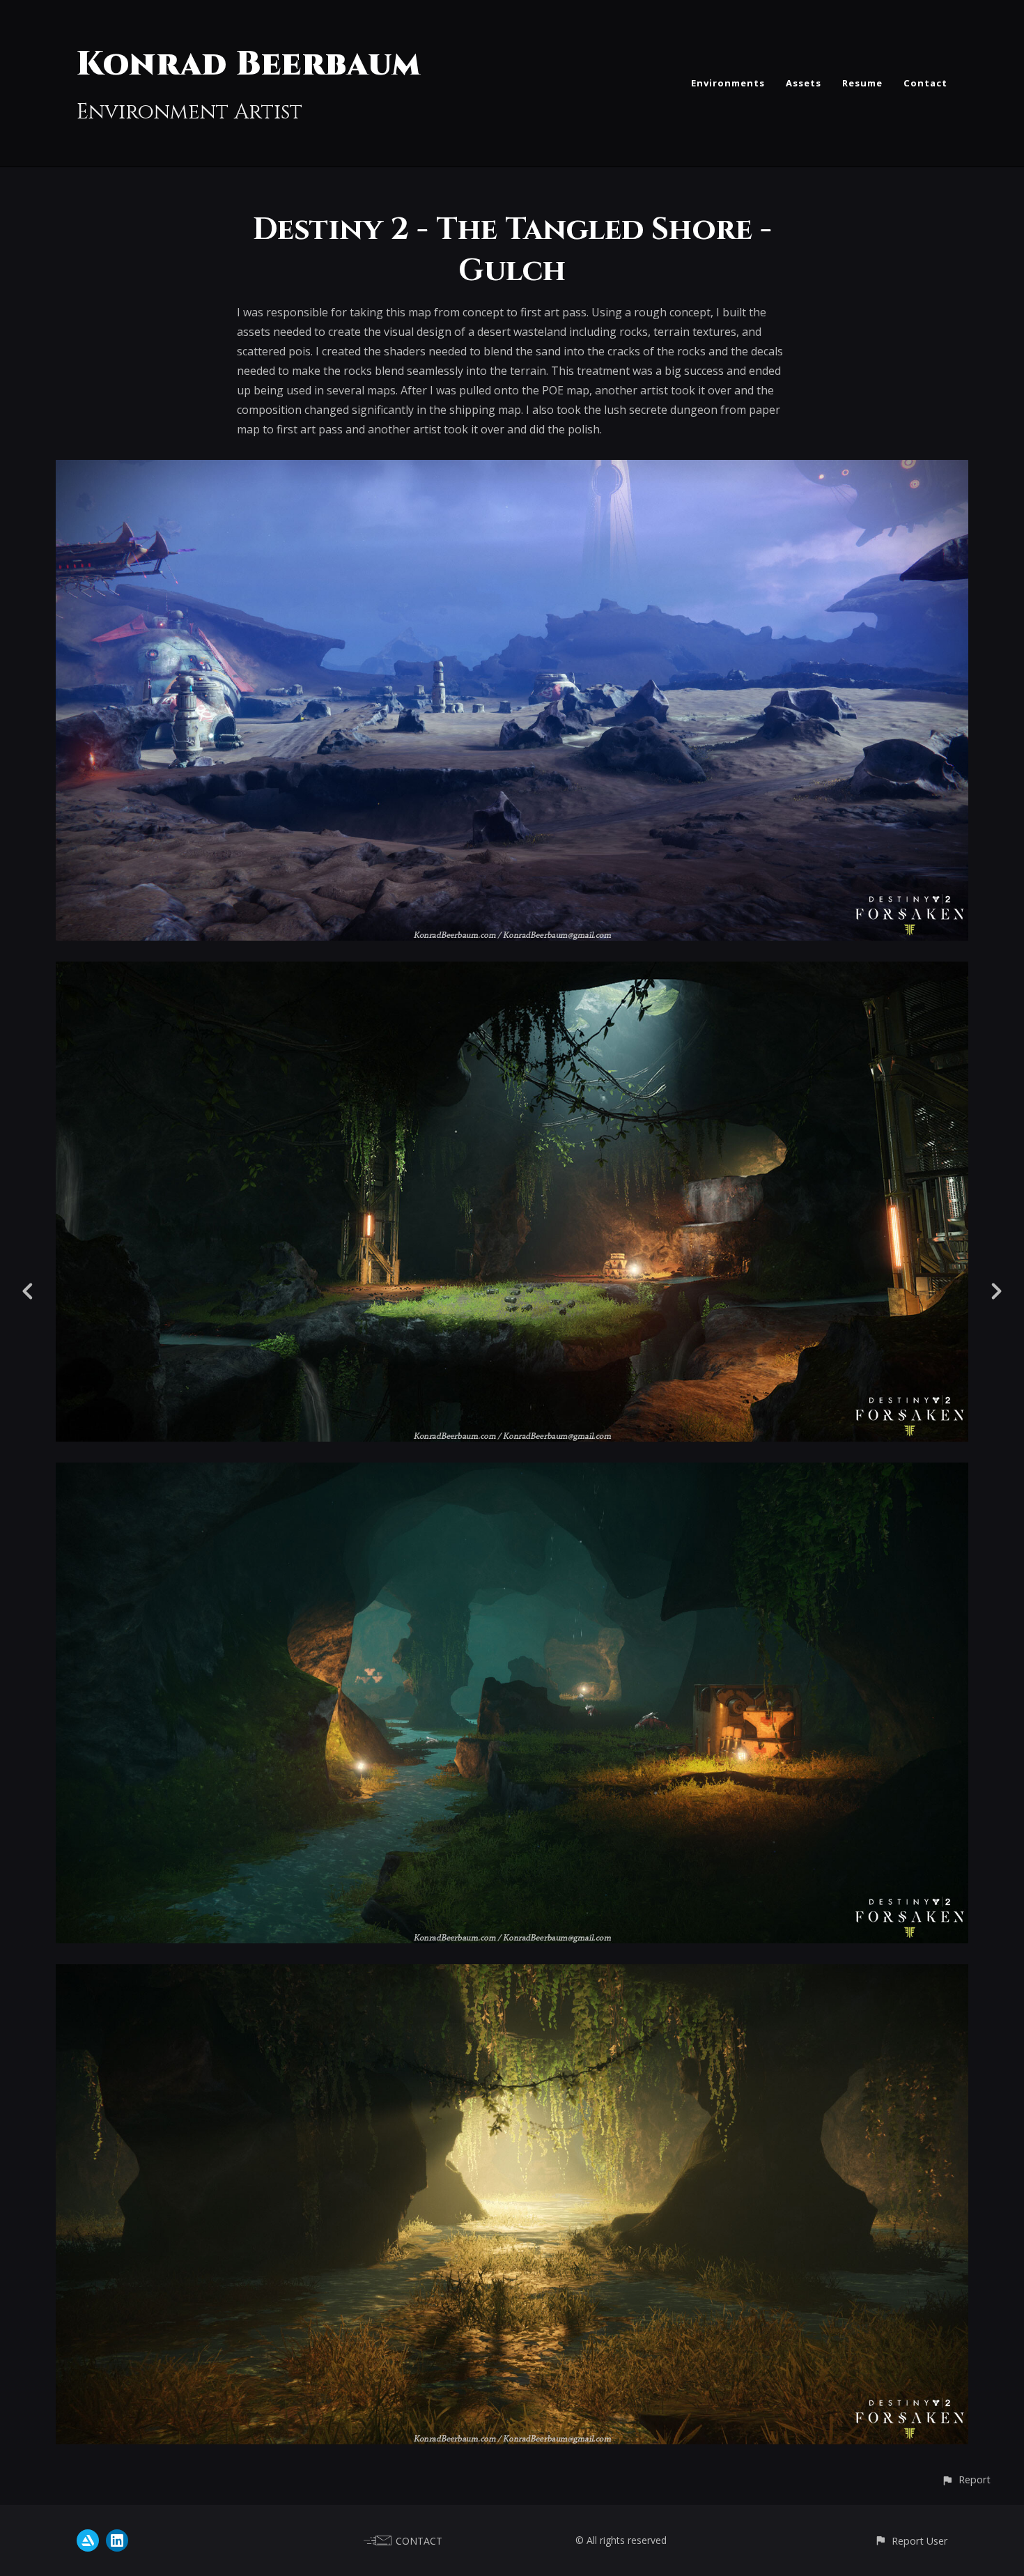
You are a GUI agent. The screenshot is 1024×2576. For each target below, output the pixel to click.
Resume (862, 83)
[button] (966, 2479)
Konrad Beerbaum (249, 64)
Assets (804, 83)
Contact (925, 83)
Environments (728, 83)
